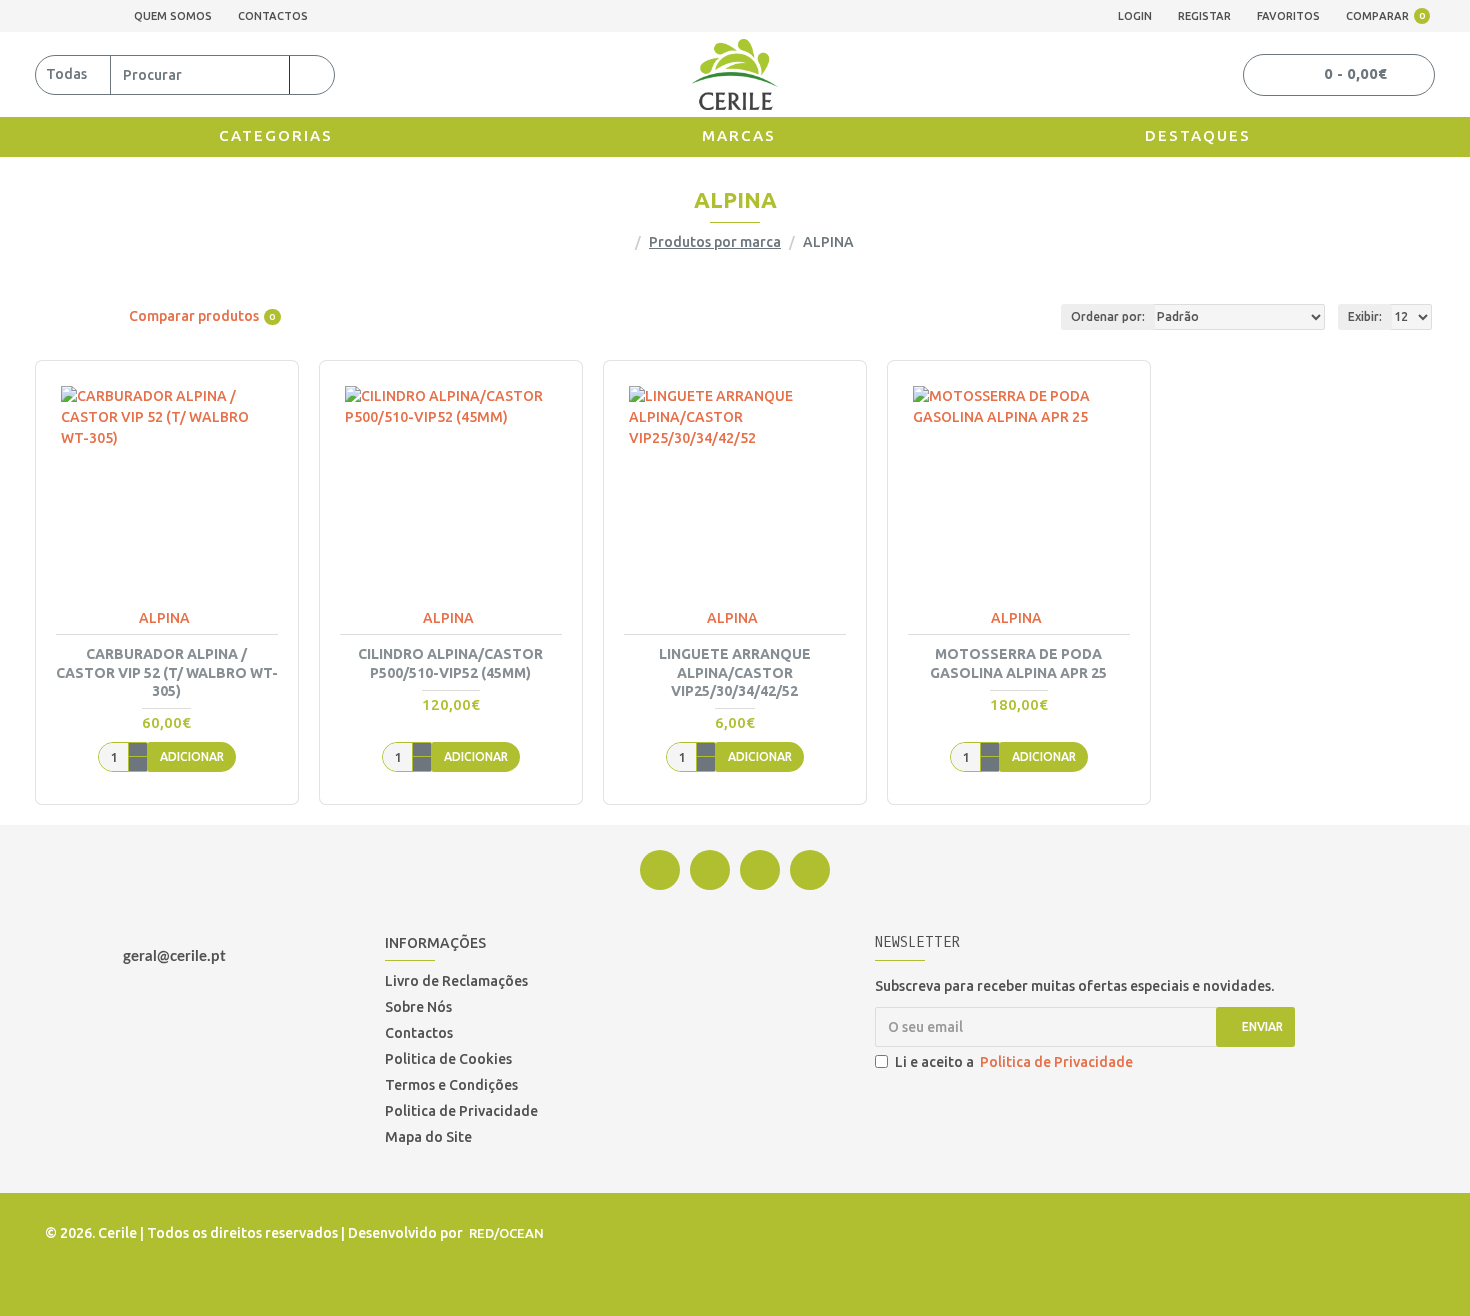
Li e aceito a (1014, 1062)
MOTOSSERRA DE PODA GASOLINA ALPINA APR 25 (1018, 663)
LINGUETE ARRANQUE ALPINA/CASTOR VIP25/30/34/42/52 (735, 672)
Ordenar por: (1108, 316)
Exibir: (1365, 316)
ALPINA (164, 618)
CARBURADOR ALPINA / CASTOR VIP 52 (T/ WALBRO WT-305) (167, 672)
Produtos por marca (715, 242)
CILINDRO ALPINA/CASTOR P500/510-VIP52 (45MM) (450, 663)
